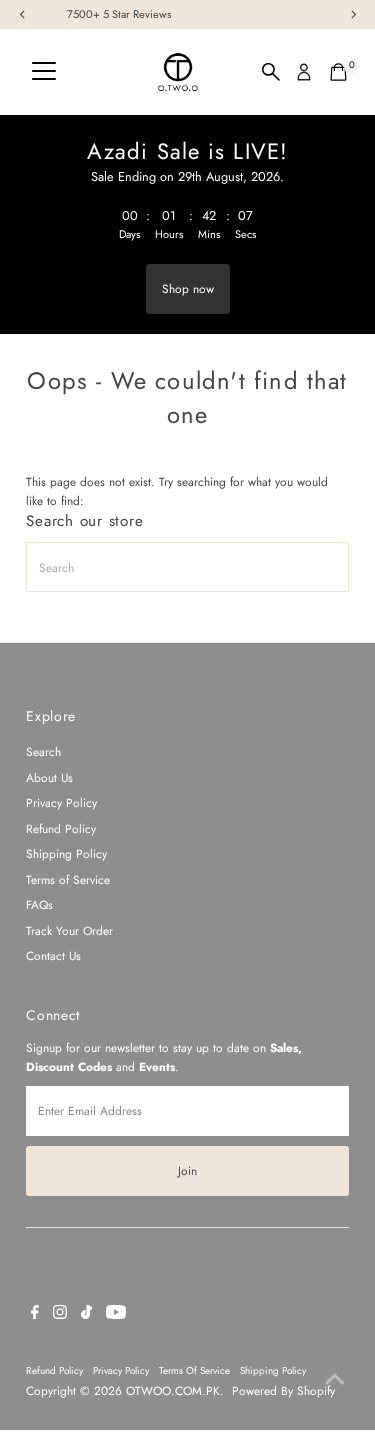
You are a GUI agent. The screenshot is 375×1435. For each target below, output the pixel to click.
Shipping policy (273, 1370)
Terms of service (194, 1370)
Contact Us (53, 955)
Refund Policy (61, 828)
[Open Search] (271, 72)
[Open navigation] (44, 72)
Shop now (188, 288)
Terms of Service (68, 879)
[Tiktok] (86, 1315)
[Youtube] (116, 1315)
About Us (49, 777)
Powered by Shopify (283, 1390)
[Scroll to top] (335, 1380)
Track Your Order (69, 930)
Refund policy (54, 1370)
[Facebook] (35, 1315)
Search (43, 751)
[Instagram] (60, 1315)
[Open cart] (338, 72)
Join (187, 1170)
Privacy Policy (61, 802)
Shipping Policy (66, 853)
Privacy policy (121, 1370)
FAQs (39, 904)
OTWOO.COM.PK (173, 1390)
